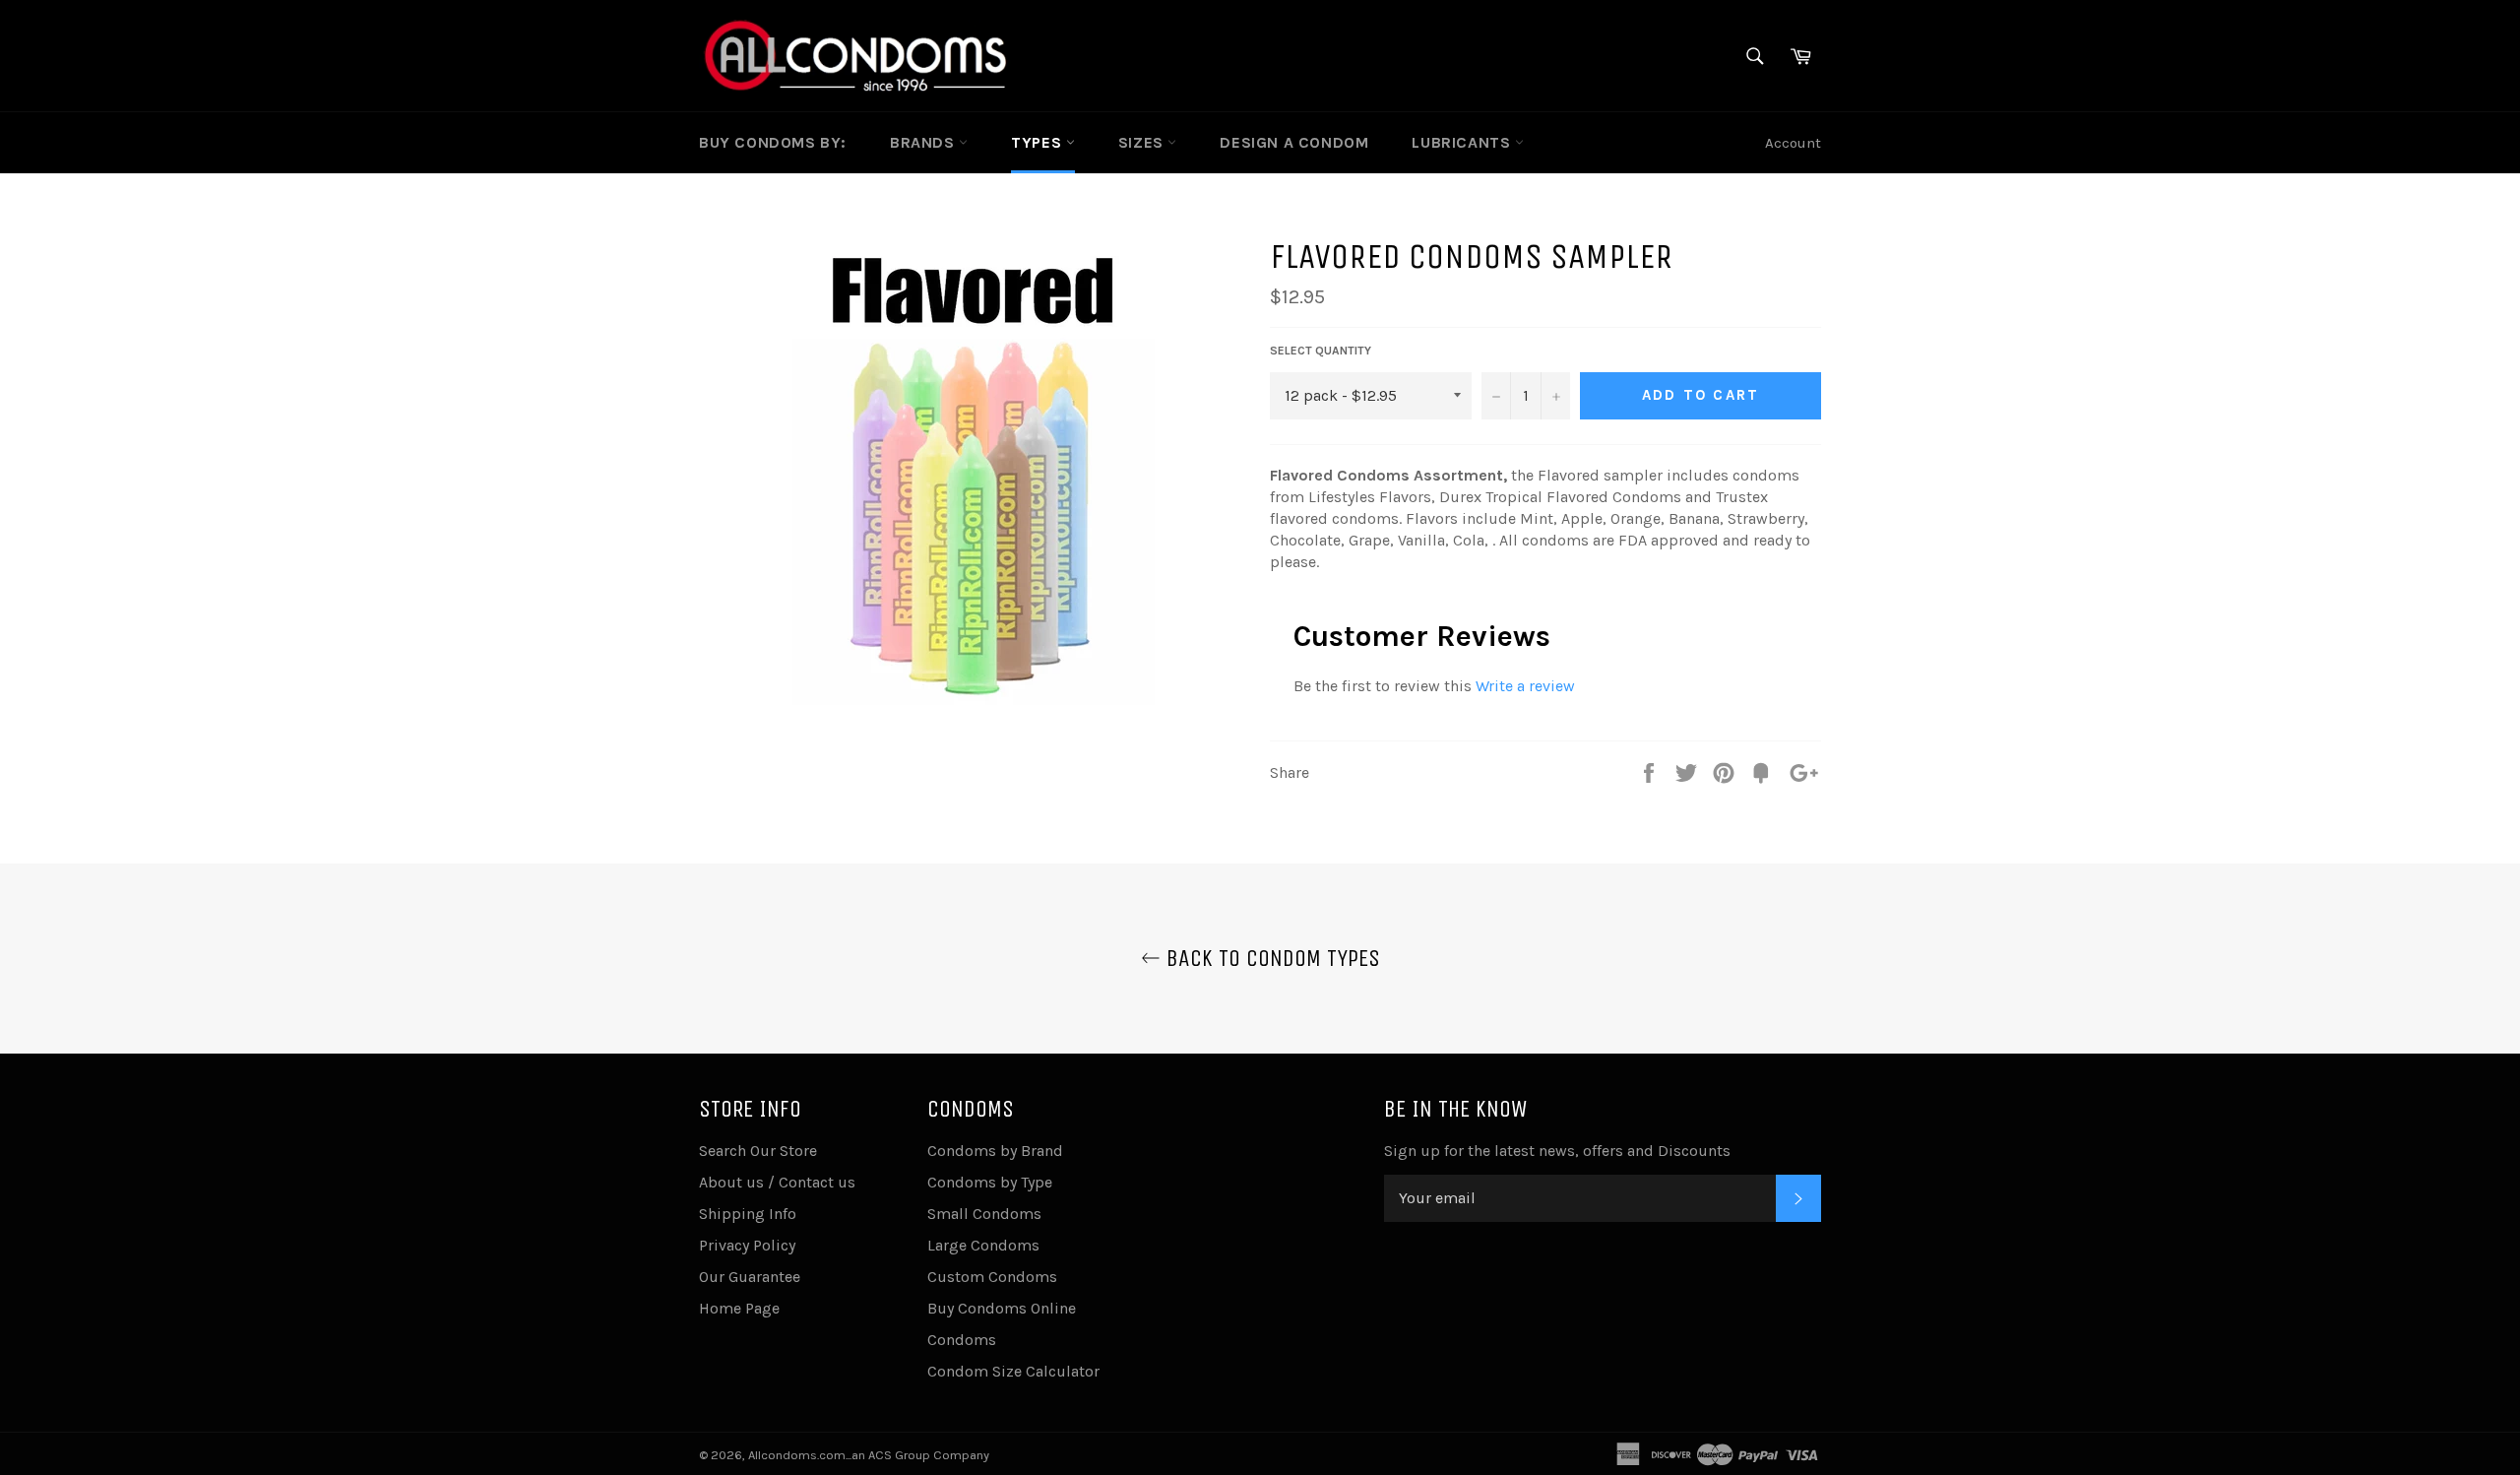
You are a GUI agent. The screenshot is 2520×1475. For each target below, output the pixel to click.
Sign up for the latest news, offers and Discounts (1557, 1151)
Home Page (739, 1308)
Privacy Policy (747, 1245)
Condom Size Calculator (1013, 1371)
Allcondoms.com (797, 1455)
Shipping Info (748, 1214)
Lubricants (1463, 142)
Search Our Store (758, 1151)
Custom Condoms (992, 1277)
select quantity (1321, 351)
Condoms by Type (990, 1182)
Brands (924, 142)
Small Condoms (984, 1214)
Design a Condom (1294, 142)
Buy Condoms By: (773, 142)
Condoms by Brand (995, 1151)
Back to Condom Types (1270, 958)
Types (1039, 142)
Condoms (962, 1340)
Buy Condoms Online (1002, 1308)
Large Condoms (983, 1245)
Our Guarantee (750, 1277)
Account (1793, 143)
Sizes (1143, 142)
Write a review (1525, 686)
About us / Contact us (777, 1182)
